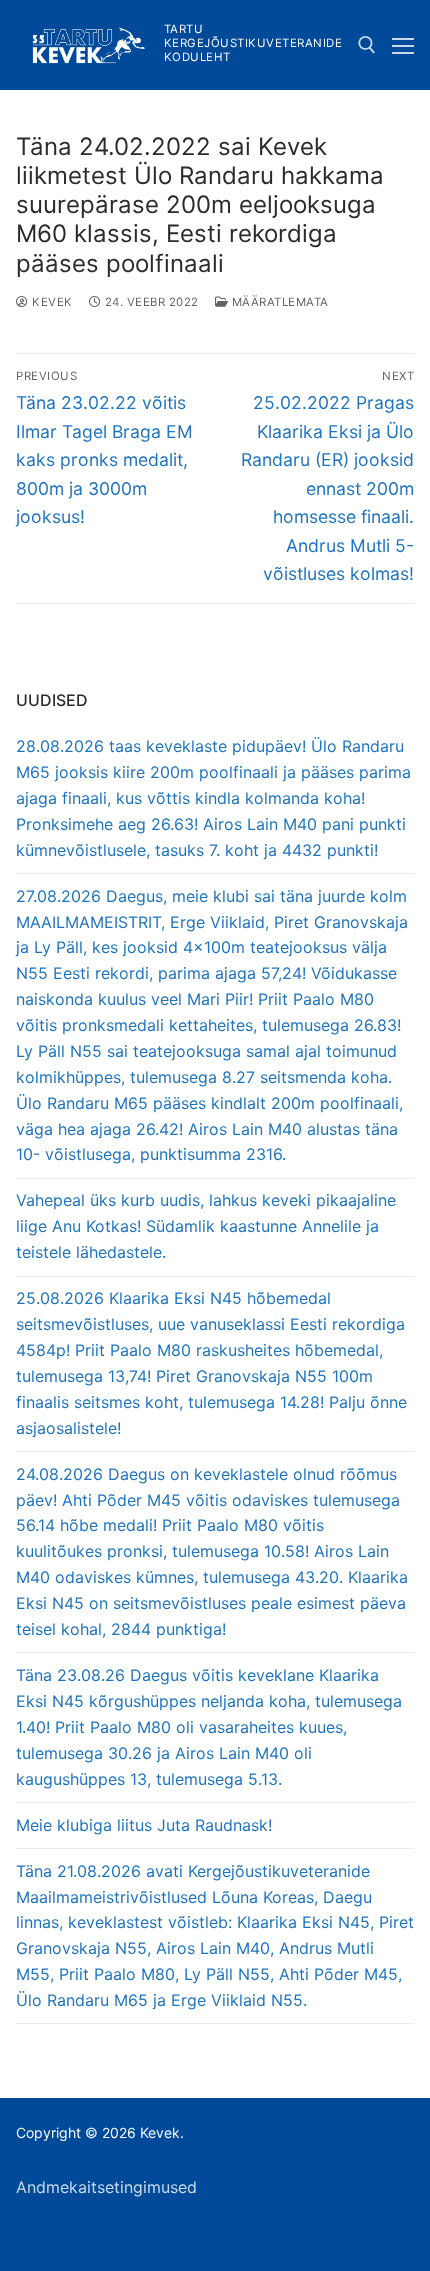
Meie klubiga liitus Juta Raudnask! (144, 1825)
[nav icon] (403, 45)
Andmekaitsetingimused (106, 2187)
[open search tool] (367, 45)
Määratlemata (278, 302)
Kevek (51, 302)
